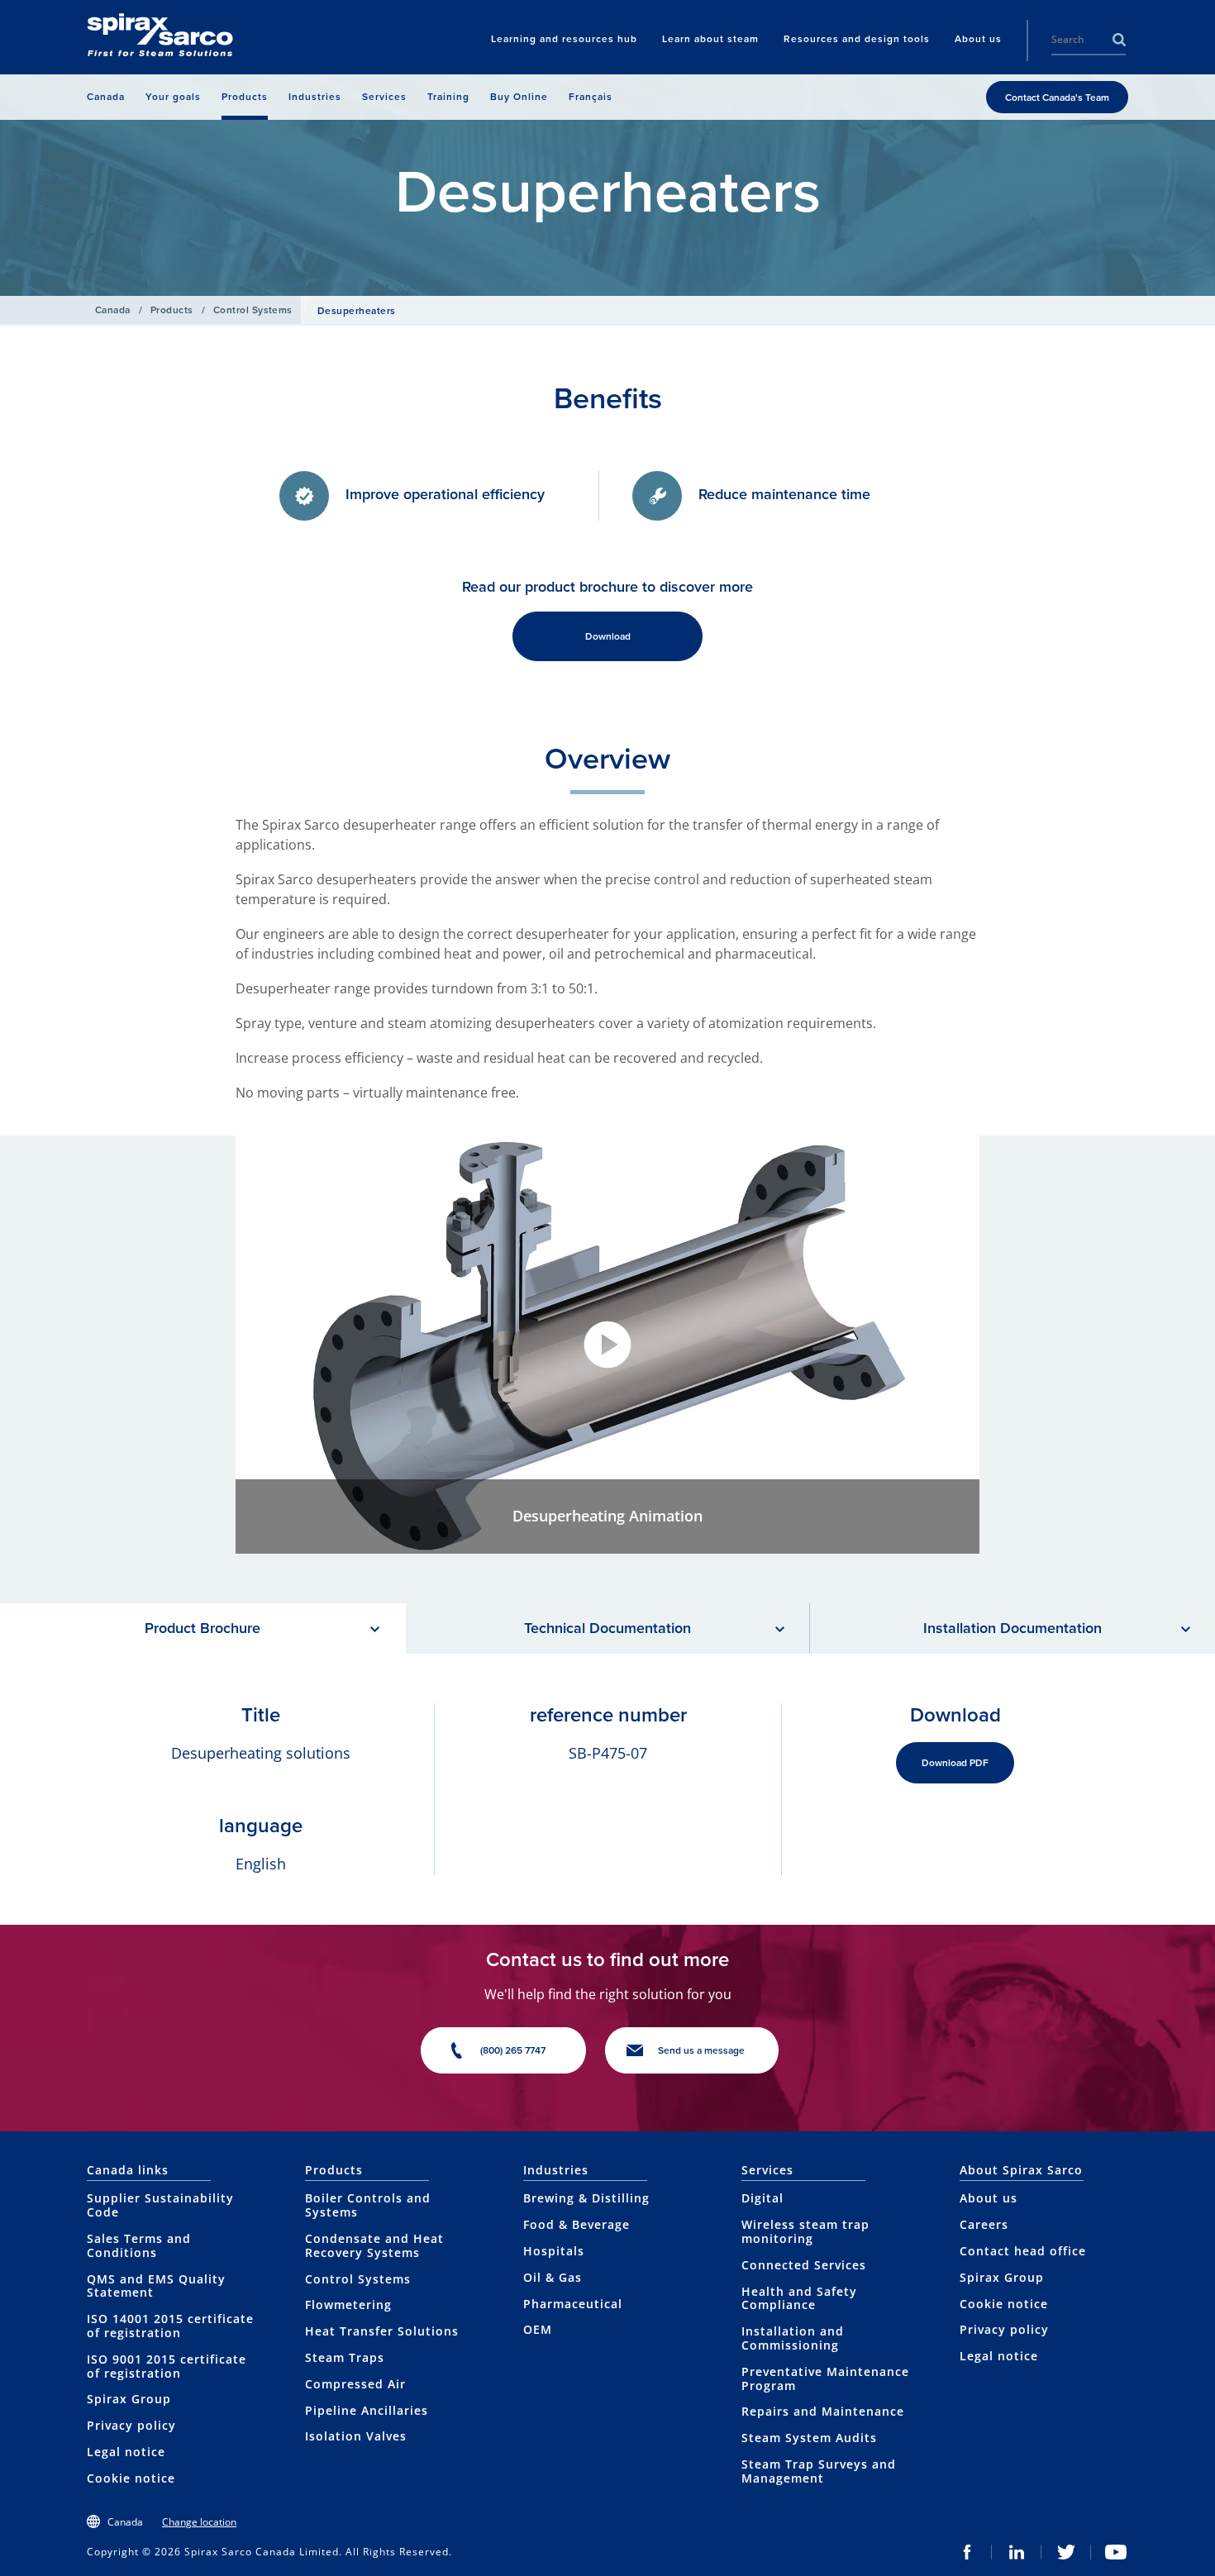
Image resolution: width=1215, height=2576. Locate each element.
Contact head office (1023, 2251)
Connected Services (804, 2265)
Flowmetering (348, 2305)
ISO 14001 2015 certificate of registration (170, 2326)
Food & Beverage (577, 2224)
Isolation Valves (356, 2436)
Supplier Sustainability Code (160, 2205)
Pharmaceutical (573, 2304)
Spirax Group (129, 2399)
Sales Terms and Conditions (139, 2245)
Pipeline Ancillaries (367, 2410)
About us (989, 2198)
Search (1119, 40)
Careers (984, 2224)
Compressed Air (355, 2384)
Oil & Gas (553, 2277)
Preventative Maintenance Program (825, 2378)
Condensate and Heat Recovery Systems (374, 2245)
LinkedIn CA (1017, 2552)
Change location (199, 2522)
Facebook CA (967, 2552)
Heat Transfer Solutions (382, 2331)
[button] (607, 1345)
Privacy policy (131, 2425)
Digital (762, 2198)
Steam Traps (345, 2357)
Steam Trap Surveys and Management (819, 2471)
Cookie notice (131, 2478)
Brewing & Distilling (586, 2198)
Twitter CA (1066, 2552)
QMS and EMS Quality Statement (156, 2286)
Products (172, 310)
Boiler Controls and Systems (368, 2205)
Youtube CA (1116, 2552)
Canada (113, 310)
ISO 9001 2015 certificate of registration (167, 2366)
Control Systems (253, 310)
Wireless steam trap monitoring (805, 2231)
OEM (538, 2329)
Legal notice (126, 2452)
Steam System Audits (809, 2438)
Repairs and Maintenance (823, 2411)
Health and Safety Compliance (799, 2298)
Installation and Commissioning (793, 2338)
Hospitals (554, 2251)
